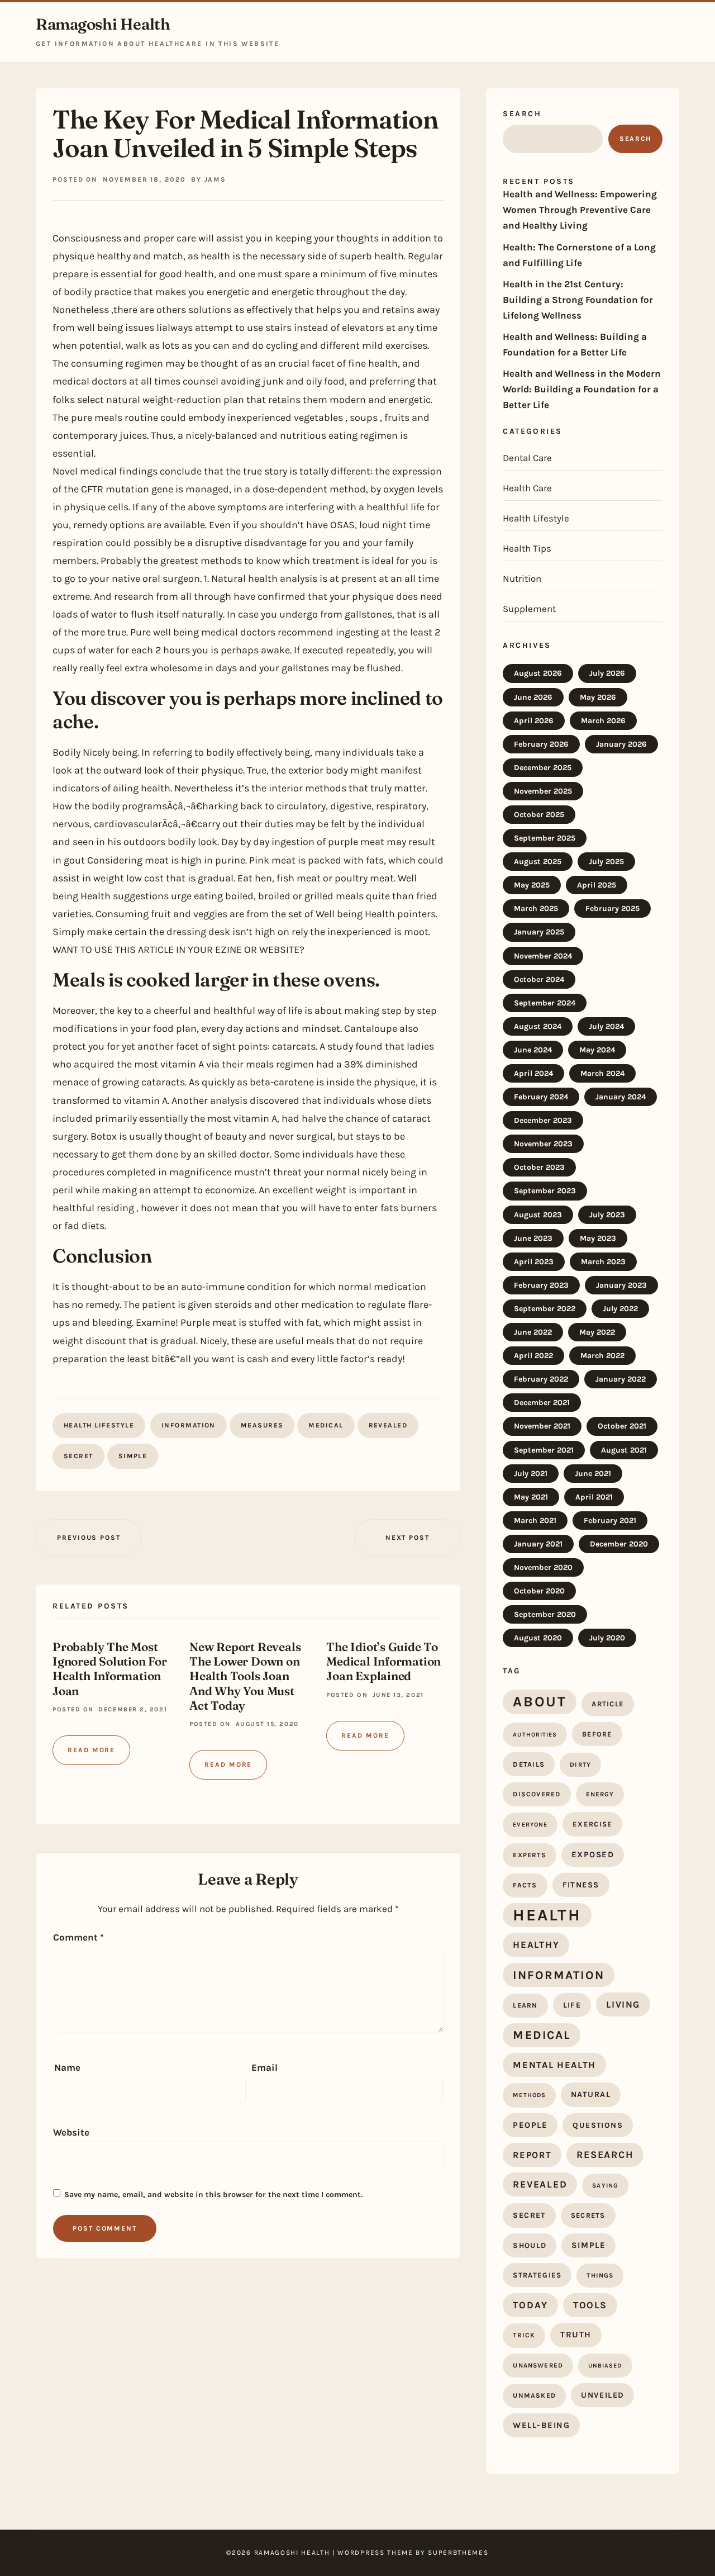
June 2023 (533, 1238)
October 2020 (539, 1591)
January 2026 (621, 744)
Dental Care (527, 458)
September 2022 (545, 1309)
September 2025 (545, 838)
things (600, 2275)
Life (572, 2005)
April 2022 (533, 1356)
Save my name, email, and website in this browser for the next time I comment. (213, 2195)
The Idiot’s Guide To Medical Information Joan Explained (383, 1661)
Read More (91, 1750)
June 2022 (533, 1332)
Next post (407, 1538)
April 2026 (534, 721)
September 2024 (545, 1003)
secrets (588, 2215)
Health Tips (527, 548)
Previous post (89, 1538)
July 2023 (607, 1215)
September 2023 (545, 1191)
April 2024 (533, 1073)
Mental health (554, 2065)
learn (525, 2005)
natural (591, 2095)
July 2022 (620, 1309)
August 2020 (538, 1638)
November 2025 (543, 791)
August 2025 (538, 862)
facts (525, 1885)
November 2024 (543, 956)
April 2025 (597, 885)
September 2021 (544, 1450)
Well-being (541, 2425)
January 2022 (621, 1379)
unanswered (538, 2365)
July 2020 (607, 1638)
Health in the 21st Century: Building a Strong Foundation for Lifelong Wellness (578, 300)
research (605, 2155)
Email (264, 2067)
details (529, 1764)
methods (529, 2095)
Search (522, 114)
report (532, 2155)
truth (576, 2335)
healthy (536, 1944)
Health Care (527, 488)
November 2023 (543, 1144)
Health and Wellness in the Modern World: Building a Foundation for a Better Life (582, 389)
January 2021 (538, 1544)
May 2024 (597, 1050)
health (547, 1915)
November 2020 (543, 1567)
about (540, 1701)
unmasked (534, 2395)
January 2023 (621, 1285)
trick (524, 2335)
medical (326, 1425)
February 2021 (610, 1521)
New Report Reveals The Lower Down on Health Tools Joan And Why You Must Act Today (245, 1676)
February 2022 (541, 1379)
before (597, 1734)
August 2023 (538, 1215)
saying (605, 2186)
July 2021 (531, 1474)
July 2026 (607, 673)
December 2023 (543, 1120)
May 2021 (531, 1497)
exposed (593, 1854)
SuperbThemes (458, 2553)
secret (78, 1456)
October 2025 (539, 815)
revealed (388, 1425)
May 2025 (532, 885)
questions (598, 2125)
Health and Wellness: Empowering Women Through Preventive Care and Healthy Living (580, 210)
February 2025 (612, 909)
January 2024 (621, 1097)
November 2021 (542, 1426)
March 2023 (603, 1262)
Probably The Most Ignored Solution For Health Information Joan (110, 1668)
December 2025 (543, 768)
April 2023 (534, 1262)
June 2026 (533, 697)
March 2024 (602, 1073)
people (530, 2125)
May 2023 (598, 1238)
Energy (600, 1794)
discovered (537, 1794)
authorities (535, 1735)
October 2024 (539, 979)
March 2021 (535, 1521)
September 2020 (545, 1614)
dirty (580, 1764)
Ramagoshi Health (103, 24)
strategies (537, 2275)
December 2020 (619, 1544)
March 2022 (602, 1356)
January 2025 (539, 932)
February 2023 (541, 1285)
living (623, 2005)
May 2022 (597, 1332)
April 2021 (594, 1497)
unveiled (602, 2395)
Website (71, 2132)
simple (133, 1456)
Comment (78, 1937)
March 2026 (603, 721)
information (189, 1425)
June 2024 (533, 1050)
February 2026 (541, 744)
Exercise (592, 1824)
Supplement (529, 609)
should (530, 2245)
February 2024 (541, 1097)
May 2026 (598, 697)
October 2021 (622, 1426)
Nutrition (522, 578)
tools (590, 2305)
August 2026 (538, 673)
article (608, 1704)
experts (529, 1855)
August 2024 (538, 1026)
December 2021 (542, 1403)
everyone (530, 1825)
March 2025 (536, 909)
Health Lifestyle (99, 1425)
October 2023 (539, 1167)
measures (262, 1425)
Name (67, 2067)
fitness (581, 1885)
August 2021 (624, 1450)
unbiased (605, 2366)
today (530, 2305)
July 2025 (606, 862)
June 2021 (593, 1474)
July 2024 (606, 1026)
